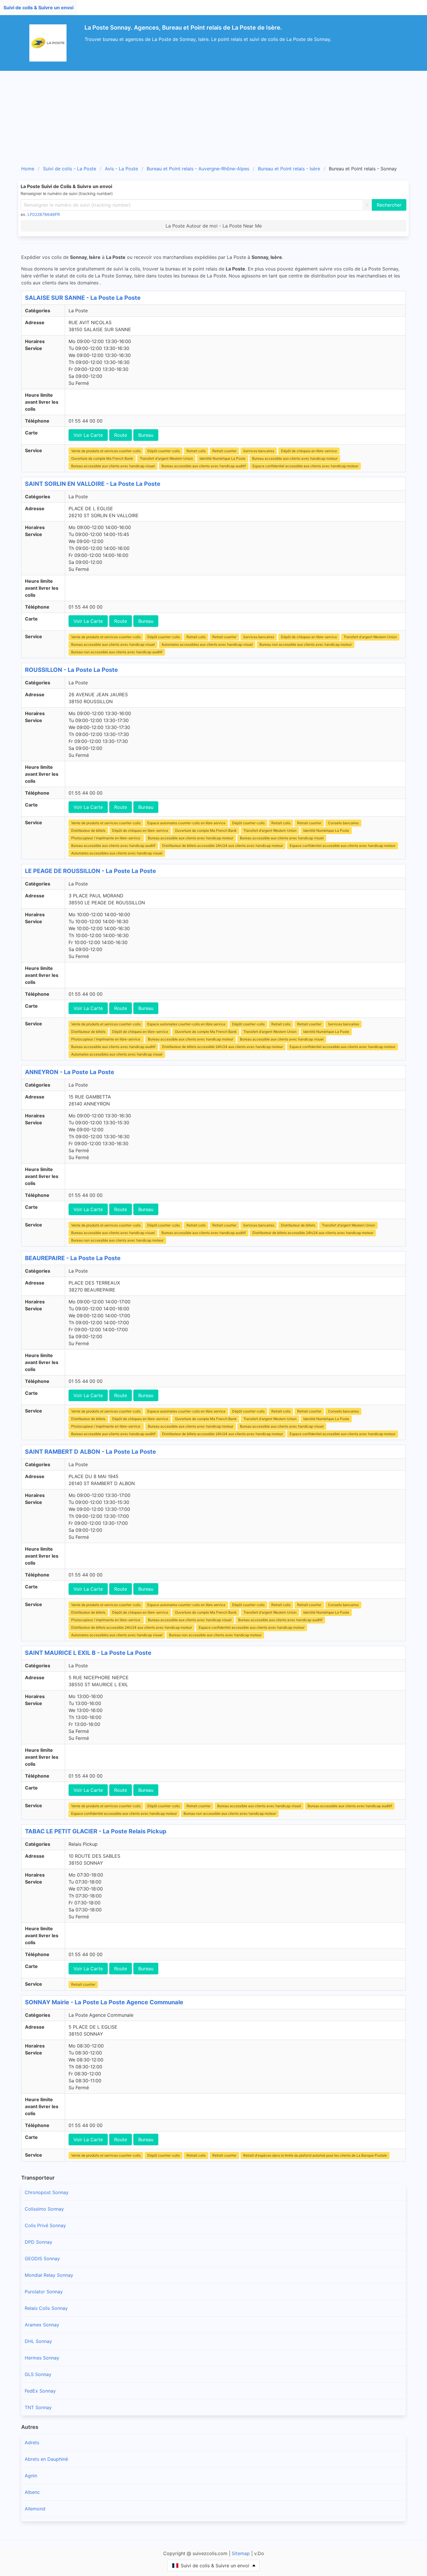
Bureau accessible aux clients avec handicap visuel (113, 466)
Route (121, 435)
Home (28, 169)
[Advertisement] (214, 114)
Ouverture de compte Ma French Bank (102, 458)
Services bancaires (259, 451)
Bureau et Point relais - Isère (289, 169)
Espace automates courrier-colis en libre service (186, 823)
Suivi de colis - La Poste (70, 169)
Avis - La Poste (121, 169)
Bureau (146, 435)
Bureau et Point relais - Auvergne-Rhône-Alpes (198, 169)
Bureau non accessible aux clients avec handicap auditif (117, 652)
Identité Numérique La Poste (223, 458)
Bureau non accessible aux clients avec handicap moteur (306, 644)
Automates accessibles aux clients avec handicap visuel (207, 644)
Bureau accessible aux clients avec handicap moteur (295, 458)
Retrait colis (196, 451)
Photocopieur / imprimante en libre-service (106, 838)
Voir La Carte (88, 435)
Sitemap (241, 2553)
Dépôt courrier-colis (164, 451)
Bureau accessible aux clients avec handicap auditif (204, 466)
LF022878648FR (44, 214)
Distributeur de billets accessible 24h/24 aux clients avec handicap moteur (223, 846)
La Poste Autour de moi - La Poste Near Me (214, 226)
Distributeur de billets (88, 830)
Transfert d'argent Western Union (166, 458)
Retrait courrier (224, 451)
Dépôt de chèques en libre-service (309, 451)
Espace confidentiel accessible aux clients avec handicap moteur (305, 466)
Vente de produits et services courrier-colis (106, 451)
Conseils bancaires (343, 823)
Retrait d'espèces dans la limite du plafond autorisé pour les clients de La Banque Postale (315, 2155)
